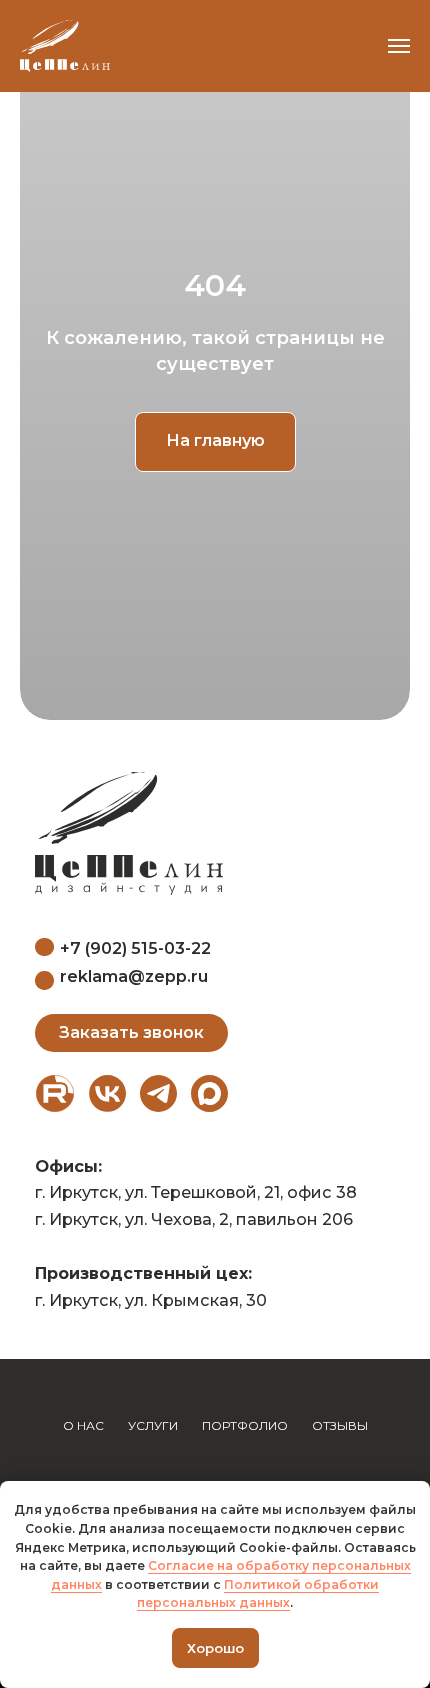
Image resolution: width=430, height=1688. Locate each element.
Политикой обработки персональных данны (258, 1594)
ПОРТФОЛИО (245, 1425)
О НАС (83, 1425)
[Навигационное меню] (399, 46)
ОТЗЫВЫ (340, 1425)
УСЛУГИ (153, 1425)
